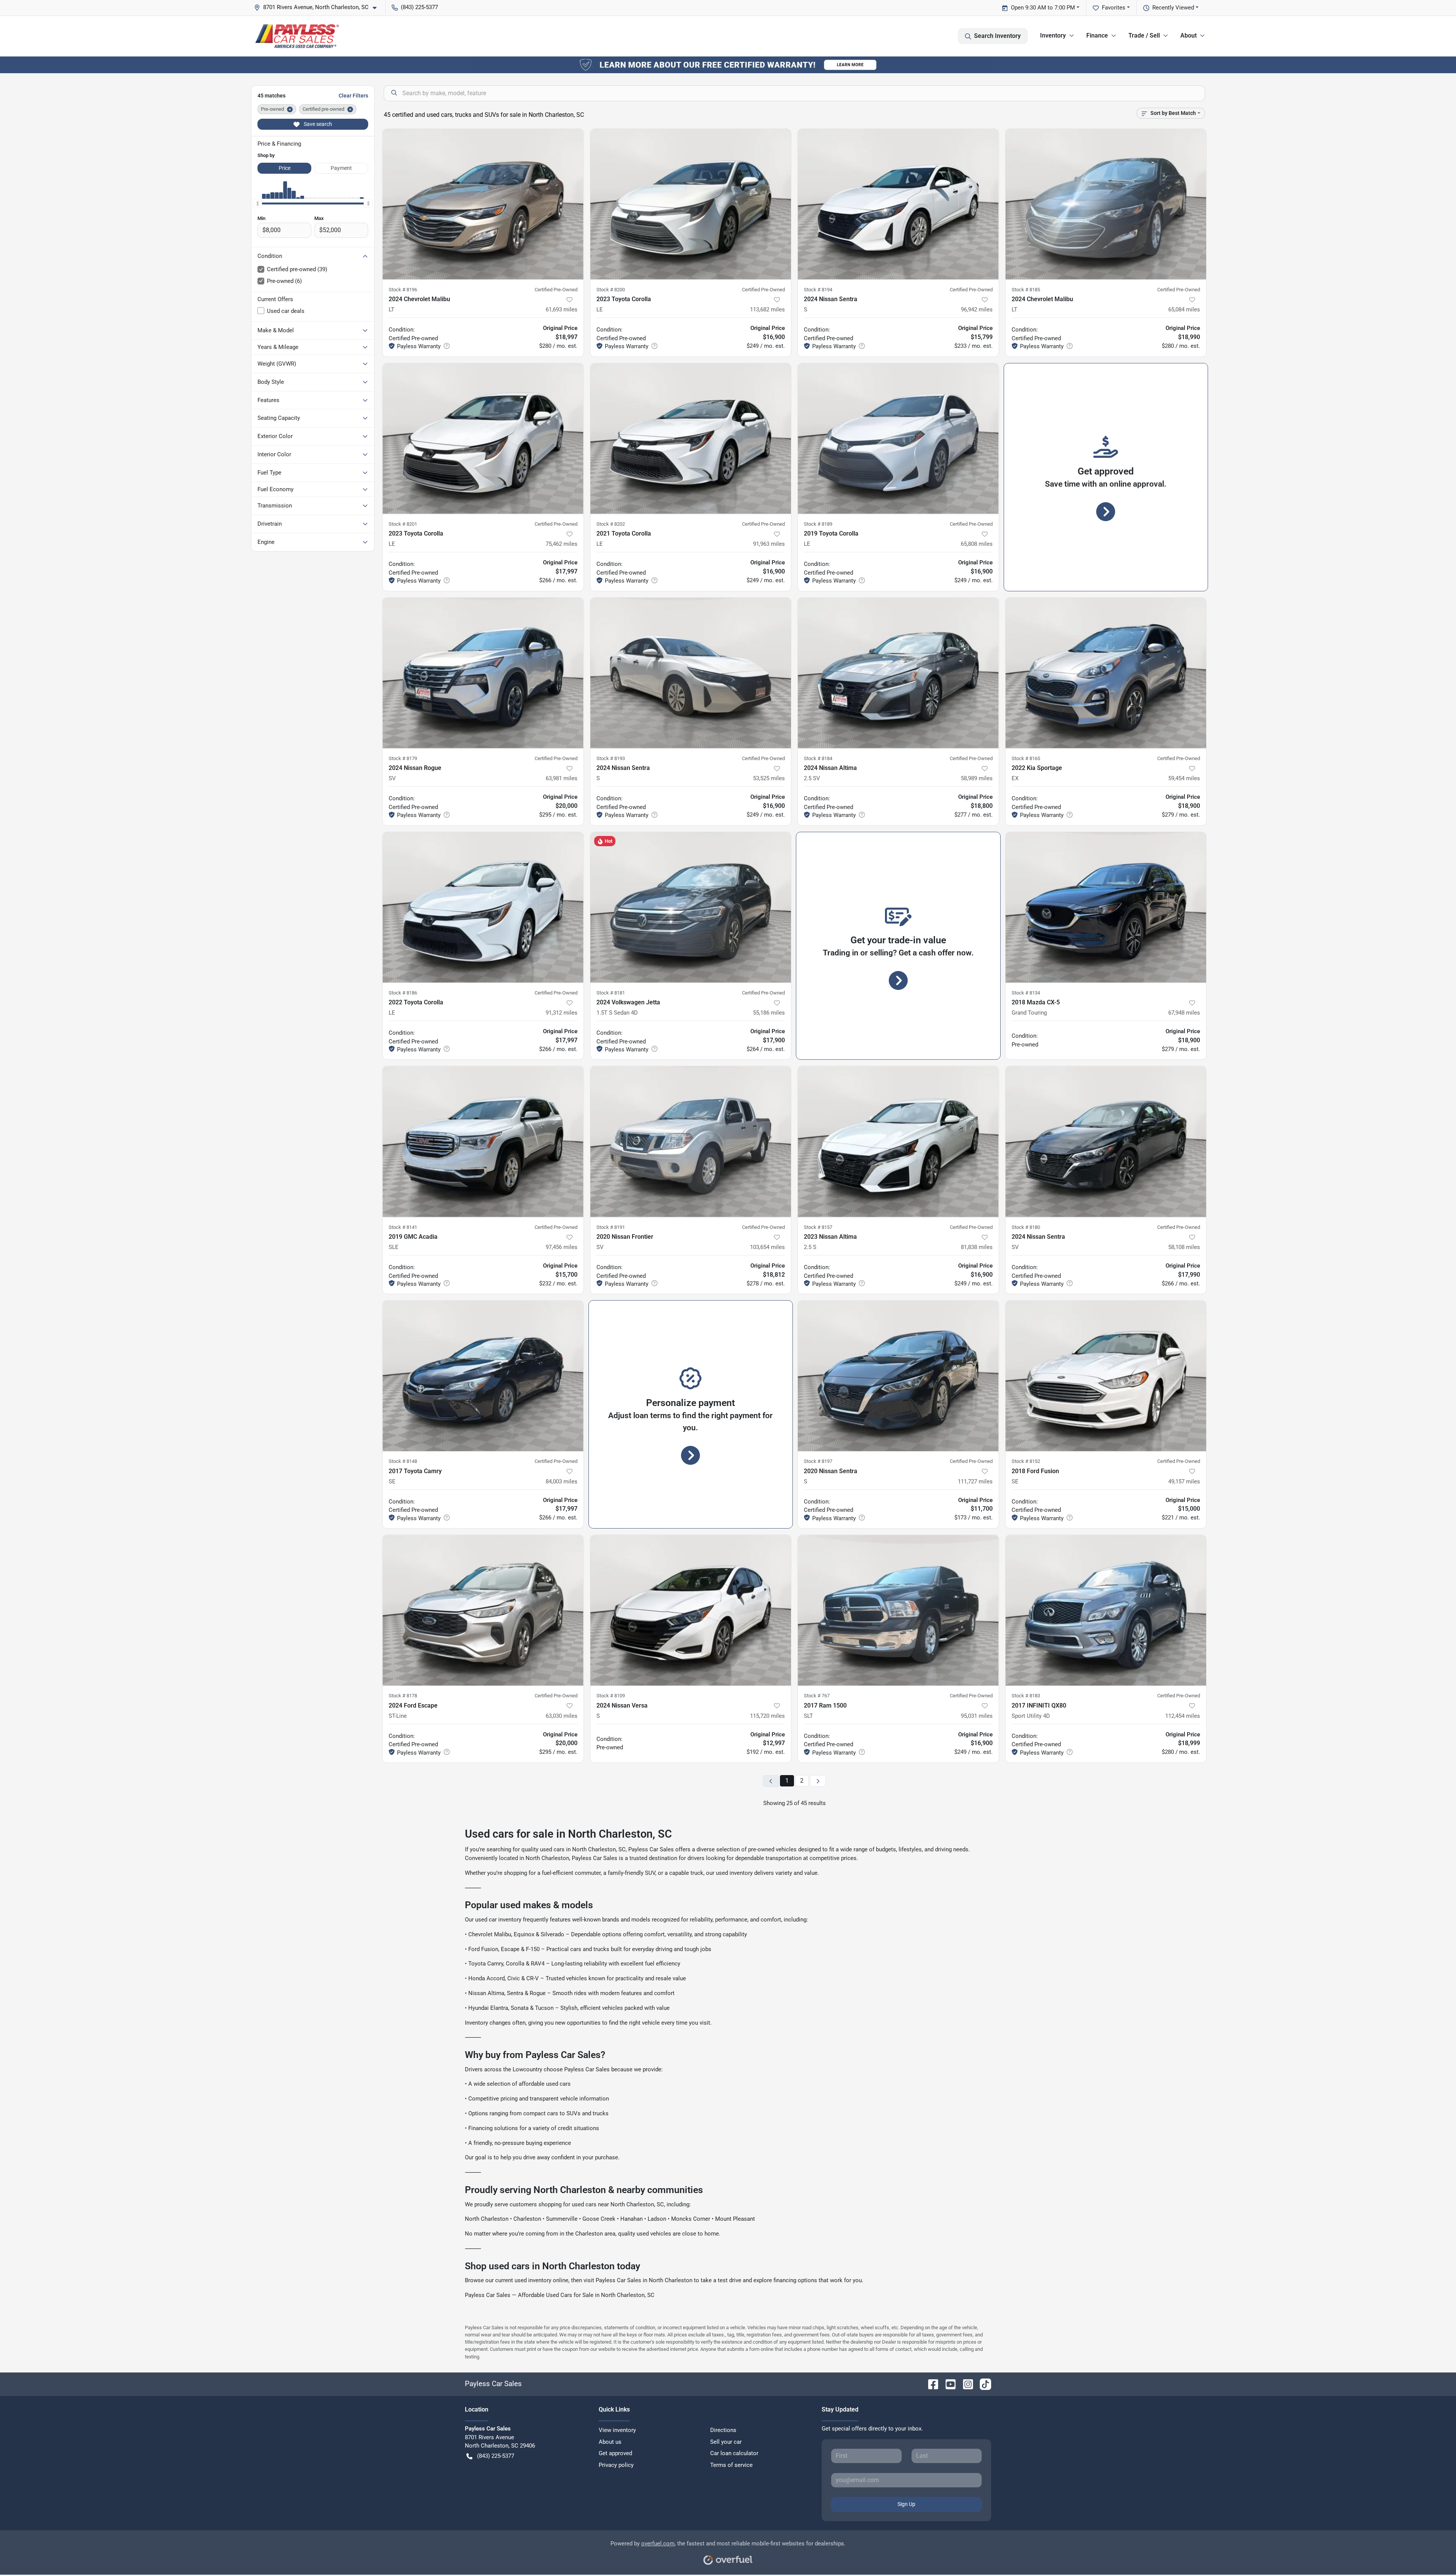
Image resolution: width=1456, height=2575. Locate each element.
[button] (318, 7)
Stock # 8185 (1026, 290)
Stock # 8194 (818, 290)
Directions (723, 2430)
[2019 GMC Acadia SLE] (483, 1141)
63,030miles (562, 1716)
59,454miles (1184, 778)
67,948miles (1184, 1013)
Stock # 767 (817, 1696)
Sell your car (726, 2442)
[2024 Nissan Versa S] (691, 1610)
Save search (317, 124)
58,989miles (977, 778)
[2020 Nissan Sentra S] (898, 1376)
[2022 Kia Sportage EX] (1106, 673)
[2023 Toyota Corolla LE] (691, 204)
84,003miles (562, 1482)
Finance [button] (1097, 35)
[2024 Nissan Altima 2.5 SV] (898, 673)
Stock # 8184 (818, 758)
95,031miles (977, 1716)
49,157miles (1184, 1482)
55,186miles (769, 1013)
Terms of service (731, 2465)
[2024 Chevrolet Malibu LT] (483, 204)
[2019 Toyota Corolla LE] (898, 439)
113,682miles (767, 310)
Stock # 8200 (611, 290)
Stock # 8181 (611, 993)
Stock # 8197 (818, 1461)
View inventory (617, 2430)
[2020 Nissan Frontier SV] (691, 1141)
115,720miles (767, 1716)
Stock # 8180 (1026, 1227)
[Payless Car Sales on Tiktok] (982, 2384)
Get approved (615, 2453)
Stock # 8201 (403, 524)
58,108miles (1184, 1247)
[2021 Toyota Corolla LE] (691, 439)
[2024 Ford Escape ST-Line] (483, 1610)
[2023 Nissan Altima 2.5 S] (898, 1141)
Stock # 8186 (403, 993)
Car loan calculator (734, 2453)
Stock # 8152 (1026, 1461)
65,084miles (1184, 310)
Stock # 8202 (611, 524)
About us (610, 2442)
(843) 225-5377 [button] (419, 7)
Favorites (1114, 8)
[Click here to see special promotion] (728, 64)
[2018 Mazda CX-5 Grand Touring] (1106, 907)
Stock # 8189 (818, 524)
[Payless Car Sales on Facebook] (930, 2384)
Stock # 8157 (818, 1227)
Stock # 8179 (403, 758)
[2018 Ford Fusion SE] (1106, 1376)
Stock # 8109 (611, 1696)
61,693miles (562, 310)
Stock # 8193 (611, 758)
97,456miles (562, 1247)
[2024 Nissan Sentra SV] (1106, 1141)
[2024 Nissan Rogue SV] (483, 673)
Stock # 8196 (403, 290)
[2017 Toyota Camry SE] (483, 1376)
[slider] (257, 203)
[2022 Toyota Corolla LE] (483, 907)
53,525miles (769, 778)
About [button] (1188, 35)
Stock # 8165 (1026, 758)
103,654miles (767, 1247)
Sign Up (906, 2504)
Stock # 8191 (611, 1227)
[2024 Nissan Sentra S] (898, 204)
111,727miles (975, 1482)
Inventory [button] (1053, 35)
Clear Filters (353, 96)
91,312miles (562, 1013)
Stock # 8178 (403, 1696)
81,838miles (977, 1247)
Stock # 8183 (1026, 1696)
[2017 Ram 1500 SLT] (898, 1610)
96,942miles (977, 310)
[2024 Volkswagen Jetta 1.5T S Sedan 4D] (691, 907)
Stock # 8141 (403, 1227)
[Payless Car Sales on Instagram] (965, 2384)
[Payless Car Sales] (297, 36)
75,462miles (562, 544)
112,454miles (1183, 1716)
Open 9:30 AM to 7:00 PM (1043, 8)
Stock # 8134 (1026, 993)
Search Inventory (997, 36)
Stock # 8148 (403, 1461)
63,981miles (562, 778)
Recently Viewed (1173, 8)
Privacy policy (616, 2465)
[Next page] (818, 1781)
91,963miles (769, 544)
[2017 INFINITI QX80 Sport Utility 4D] (1106, 1610)
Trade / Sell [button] (1144, 35)
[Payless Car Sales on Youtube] (948, 2384)
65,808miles (977, 544)
